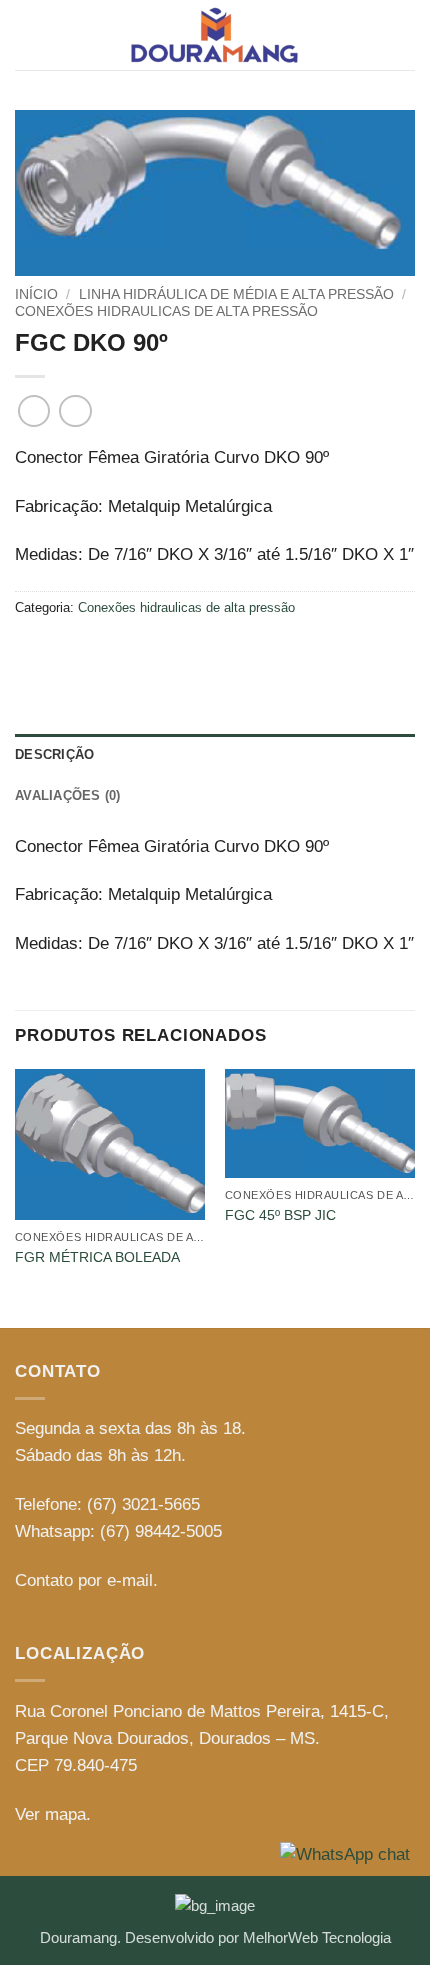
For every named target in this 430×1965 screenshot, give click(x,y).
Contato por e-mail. (86, 1580)
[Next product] (34, 411)
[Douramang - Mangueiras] (215, 35)
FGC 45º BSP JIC (280, 1215)
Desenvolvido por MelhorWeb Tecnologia (258, 1937)
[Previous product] (75, 411)
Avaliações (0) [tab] (68, 795)
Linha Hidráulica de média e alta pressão (236, 294)
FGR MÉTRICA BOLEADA (97, 1257)
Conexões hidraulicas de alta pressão (166, 311)
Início (36, 294)
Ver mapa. (53, 1814)
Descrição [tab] (54, 754)
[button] (28, 35)
